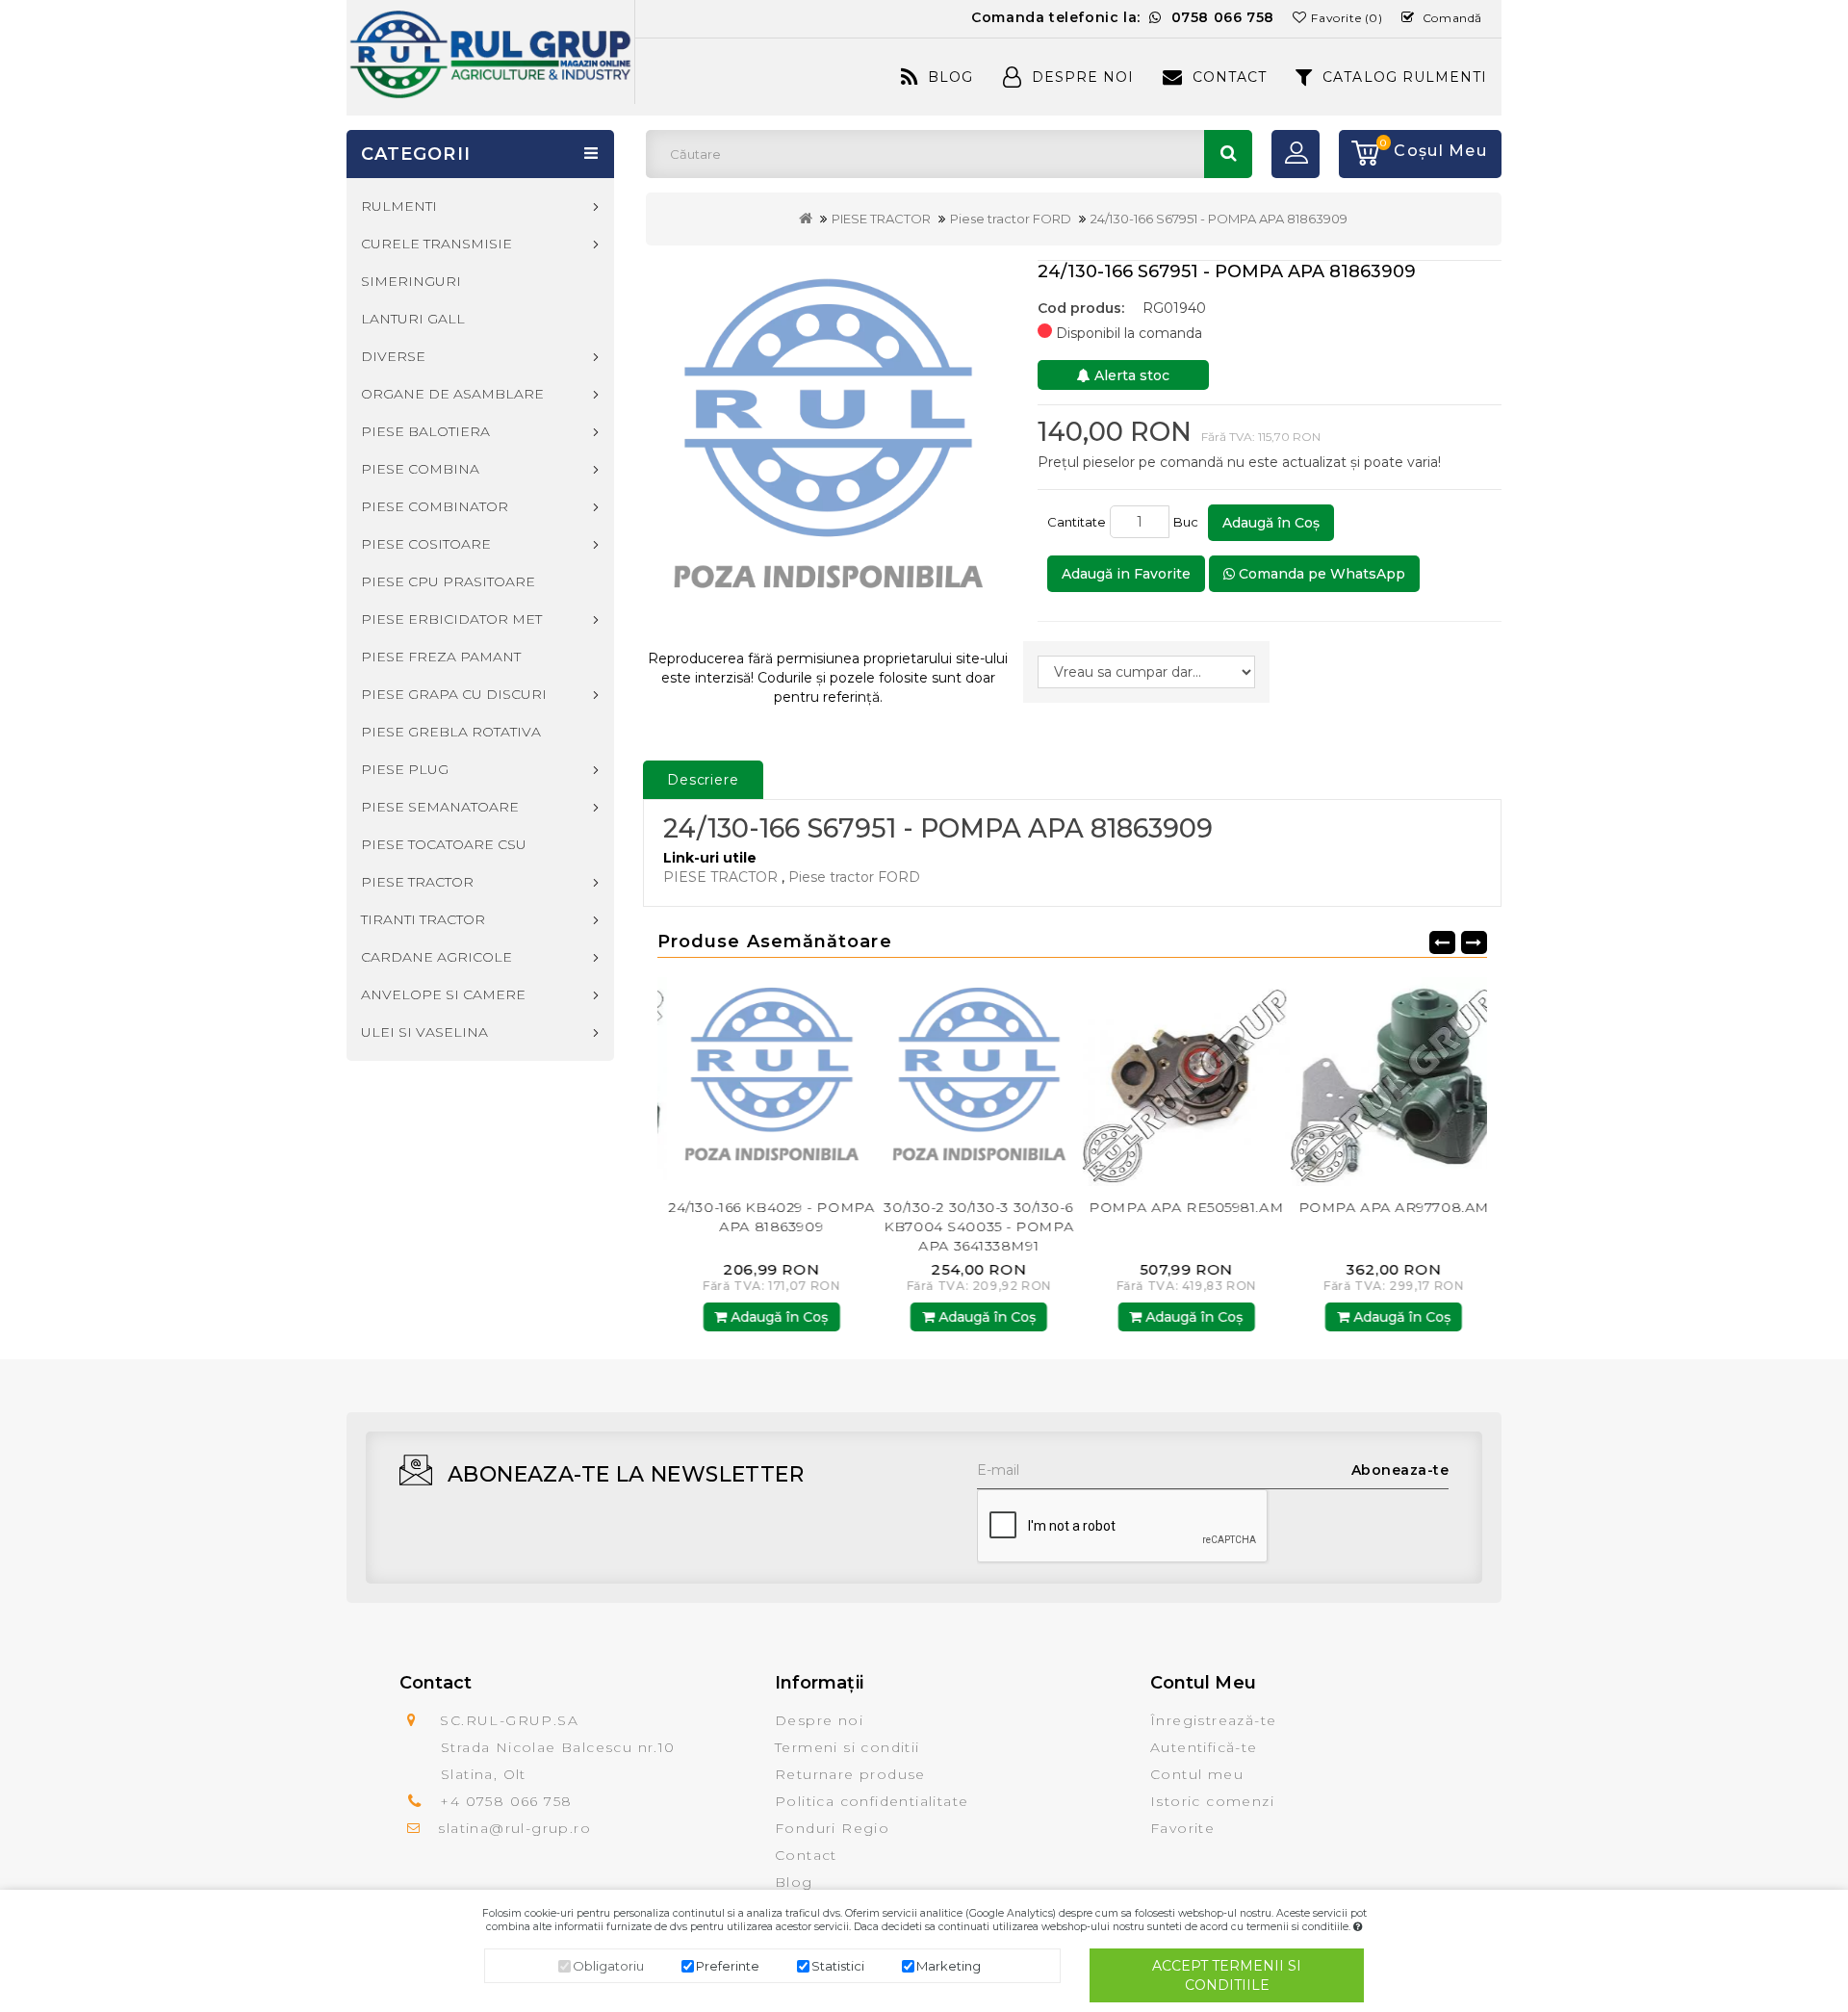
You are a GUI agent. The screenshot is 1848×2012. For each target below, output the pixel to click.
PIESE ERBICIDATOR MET (451, 619)
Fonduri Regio (832, 1828)
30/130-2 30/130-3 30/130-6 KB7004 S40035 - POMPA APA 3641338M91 (969, 1226)
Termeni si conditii (847, 1747)
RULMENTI (399, 206)
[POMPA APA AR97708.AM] (1384, 1082)
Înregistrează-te (1213, 1720)
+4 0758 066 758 (506, 1801)
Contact (1230, 77)
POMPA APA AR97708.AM (1383, 1207)
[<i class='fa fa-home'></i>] (806, 219)
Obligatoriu (608, 1966)
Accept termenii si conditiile (1227, 1975)
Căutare (1228, 154)
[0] (1359, 154)
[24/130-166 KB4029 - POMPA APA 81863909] (761, 1082)
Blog (950, 77)
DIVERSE (393, 356)
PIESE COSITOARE (426, 544)
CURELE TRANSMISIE (436, 244)
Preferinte (728, 1966)
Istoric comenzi (1212, 1801)
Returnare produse (850, 1774)
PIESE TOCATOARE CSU (444, 844)
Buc (1189, 522)
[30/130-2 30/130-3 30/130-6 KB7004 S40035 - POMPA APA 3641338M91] (969, 1082)
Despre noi (819, 1720)
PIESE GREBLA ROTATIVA (451, 732)
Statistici (838, 1966)
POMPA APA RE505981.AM (1176, 1207)
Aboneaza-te (1400, 1470)
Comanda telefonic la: (1123, 17)
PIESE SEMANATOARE (440, 807)
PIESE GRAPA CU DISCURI (454, 694)
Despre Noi (1083, 77)
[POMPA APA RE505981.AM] (1176, 1082)
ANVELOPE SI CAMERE (443, 994)
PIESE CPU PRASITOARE (448, 581)
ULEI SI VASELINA (424, 1032)
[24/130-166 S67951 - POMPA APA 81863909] (828, 447)
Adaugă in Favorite (1126, 574)
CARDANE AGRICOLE (436, 957)
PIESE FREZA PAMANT (441, 657)
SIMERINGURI (411, 281)
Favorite (1182, 1828)
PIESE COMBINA (420, 469)
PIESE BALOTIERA (425, 431)
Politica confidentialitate (872, 1801)
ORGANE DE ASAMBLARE (452, 394)
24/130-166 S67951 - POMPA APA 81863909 (1219, 219)
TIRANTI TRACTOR (423, 919)
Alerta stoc (1130, 375)
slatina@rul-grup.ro (514, 1828)
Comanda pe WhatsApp (1320, 574)
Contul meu (1197, 1774)
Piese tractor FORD (1011, 219)
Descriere (703, 780)
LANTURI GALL (413, 319)
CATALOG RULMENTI (1405, 77)
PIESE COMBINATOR (435, 506)
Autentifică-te (1204, 1747)
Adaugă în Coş (1271, 523)
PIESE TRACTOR (881, 219)
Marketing (949, 1966)
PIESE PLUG (405, 769)
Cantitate (1077, 522)
